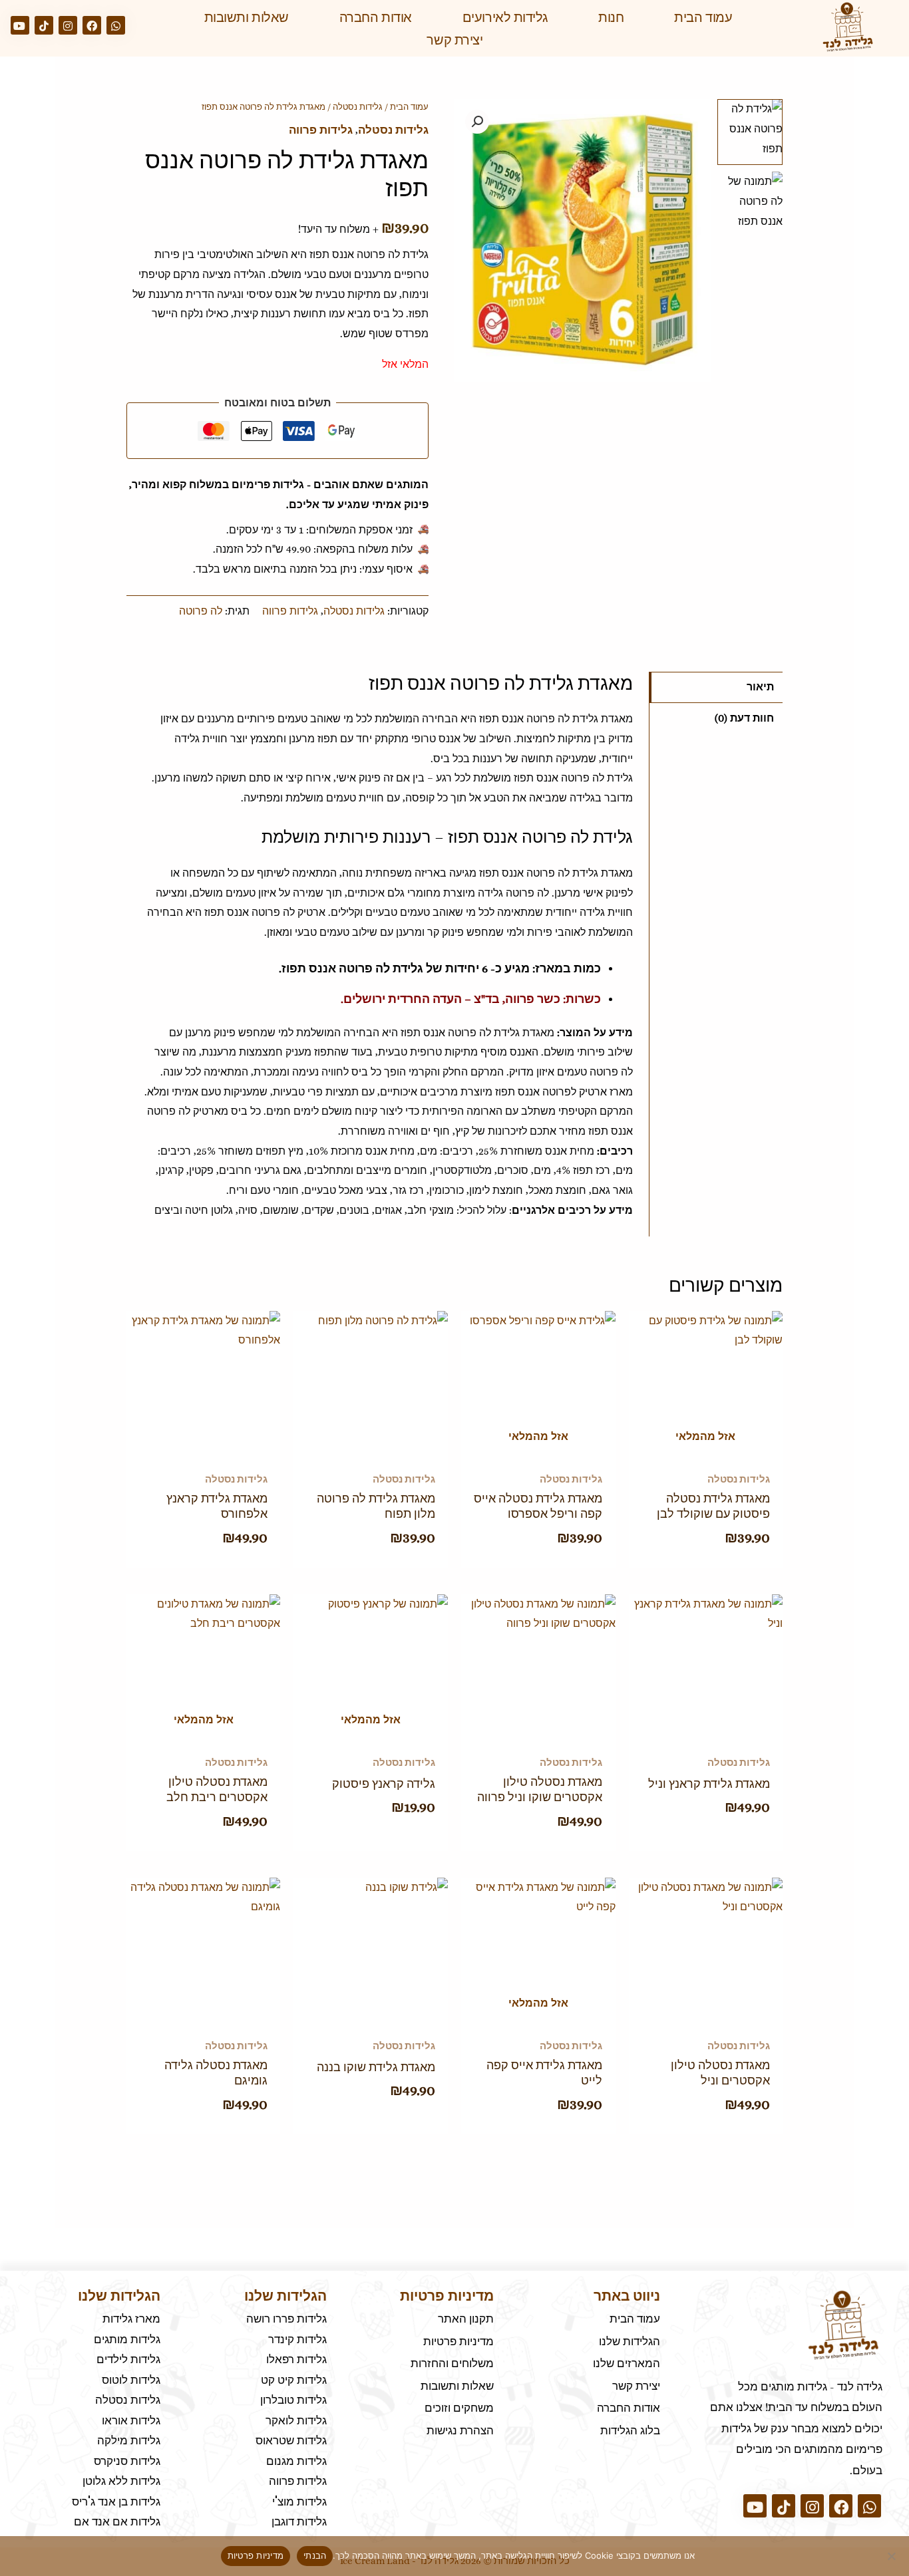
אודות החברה (376, 17)
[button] (477, 122)
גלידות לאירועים (505, 17)
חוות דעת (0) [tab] (744, 718)
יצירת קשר (454, 40)
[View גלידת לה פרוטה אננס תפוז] (750, 132)
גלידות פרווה (321, 130)
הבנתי (315, 2555)
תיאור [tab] (760, 687)
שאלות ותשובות (247, 17)
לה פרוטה (201, 611)
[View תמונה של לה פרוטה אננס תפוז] (750, 205)
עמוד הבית (703, 17)
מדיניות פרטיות (256, 2555)
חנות (611, 17)
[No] (892, 2556)
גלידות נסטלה (358, 107)
